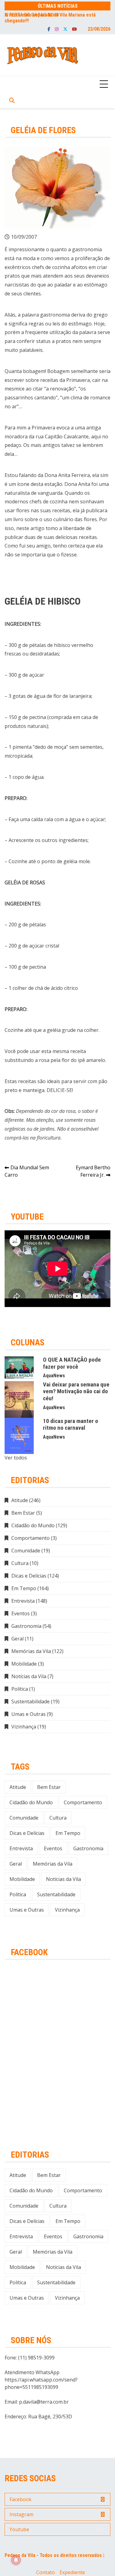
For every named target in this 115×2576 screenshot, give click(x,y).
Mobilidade (24, 1664)
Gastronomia (26, 1626)
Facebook (49, 29)
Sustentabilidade (31, 1701)
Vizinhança (24, 1727)
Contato (46, 2572)
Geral (17, 1639)
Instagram (57, 29)
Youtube (75, 29)
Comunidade (26, 1551)
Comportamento (31, 1538)
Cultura (20, 1563)
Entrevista (23, 1601)
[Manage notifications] (16, 2560)
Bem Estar (23, 1513)
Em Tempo (24, 1588)
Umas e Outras (29, 1714)
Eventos (21, 1613)
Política (20, 1689)
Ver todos (16, 1458)
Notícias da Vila (29, 1676)
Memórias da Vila (31, 1651)
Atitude (20, 1500)
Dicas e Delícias (29, 1576)
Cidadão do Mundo (33, 1525)
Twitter (65, 29)
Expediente (72, 2572)
